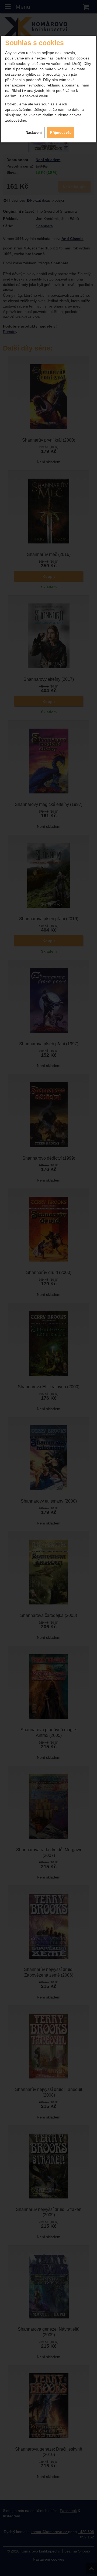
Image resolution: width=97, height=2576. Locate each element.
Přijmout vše (61, 133)
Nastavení (34, 133)
